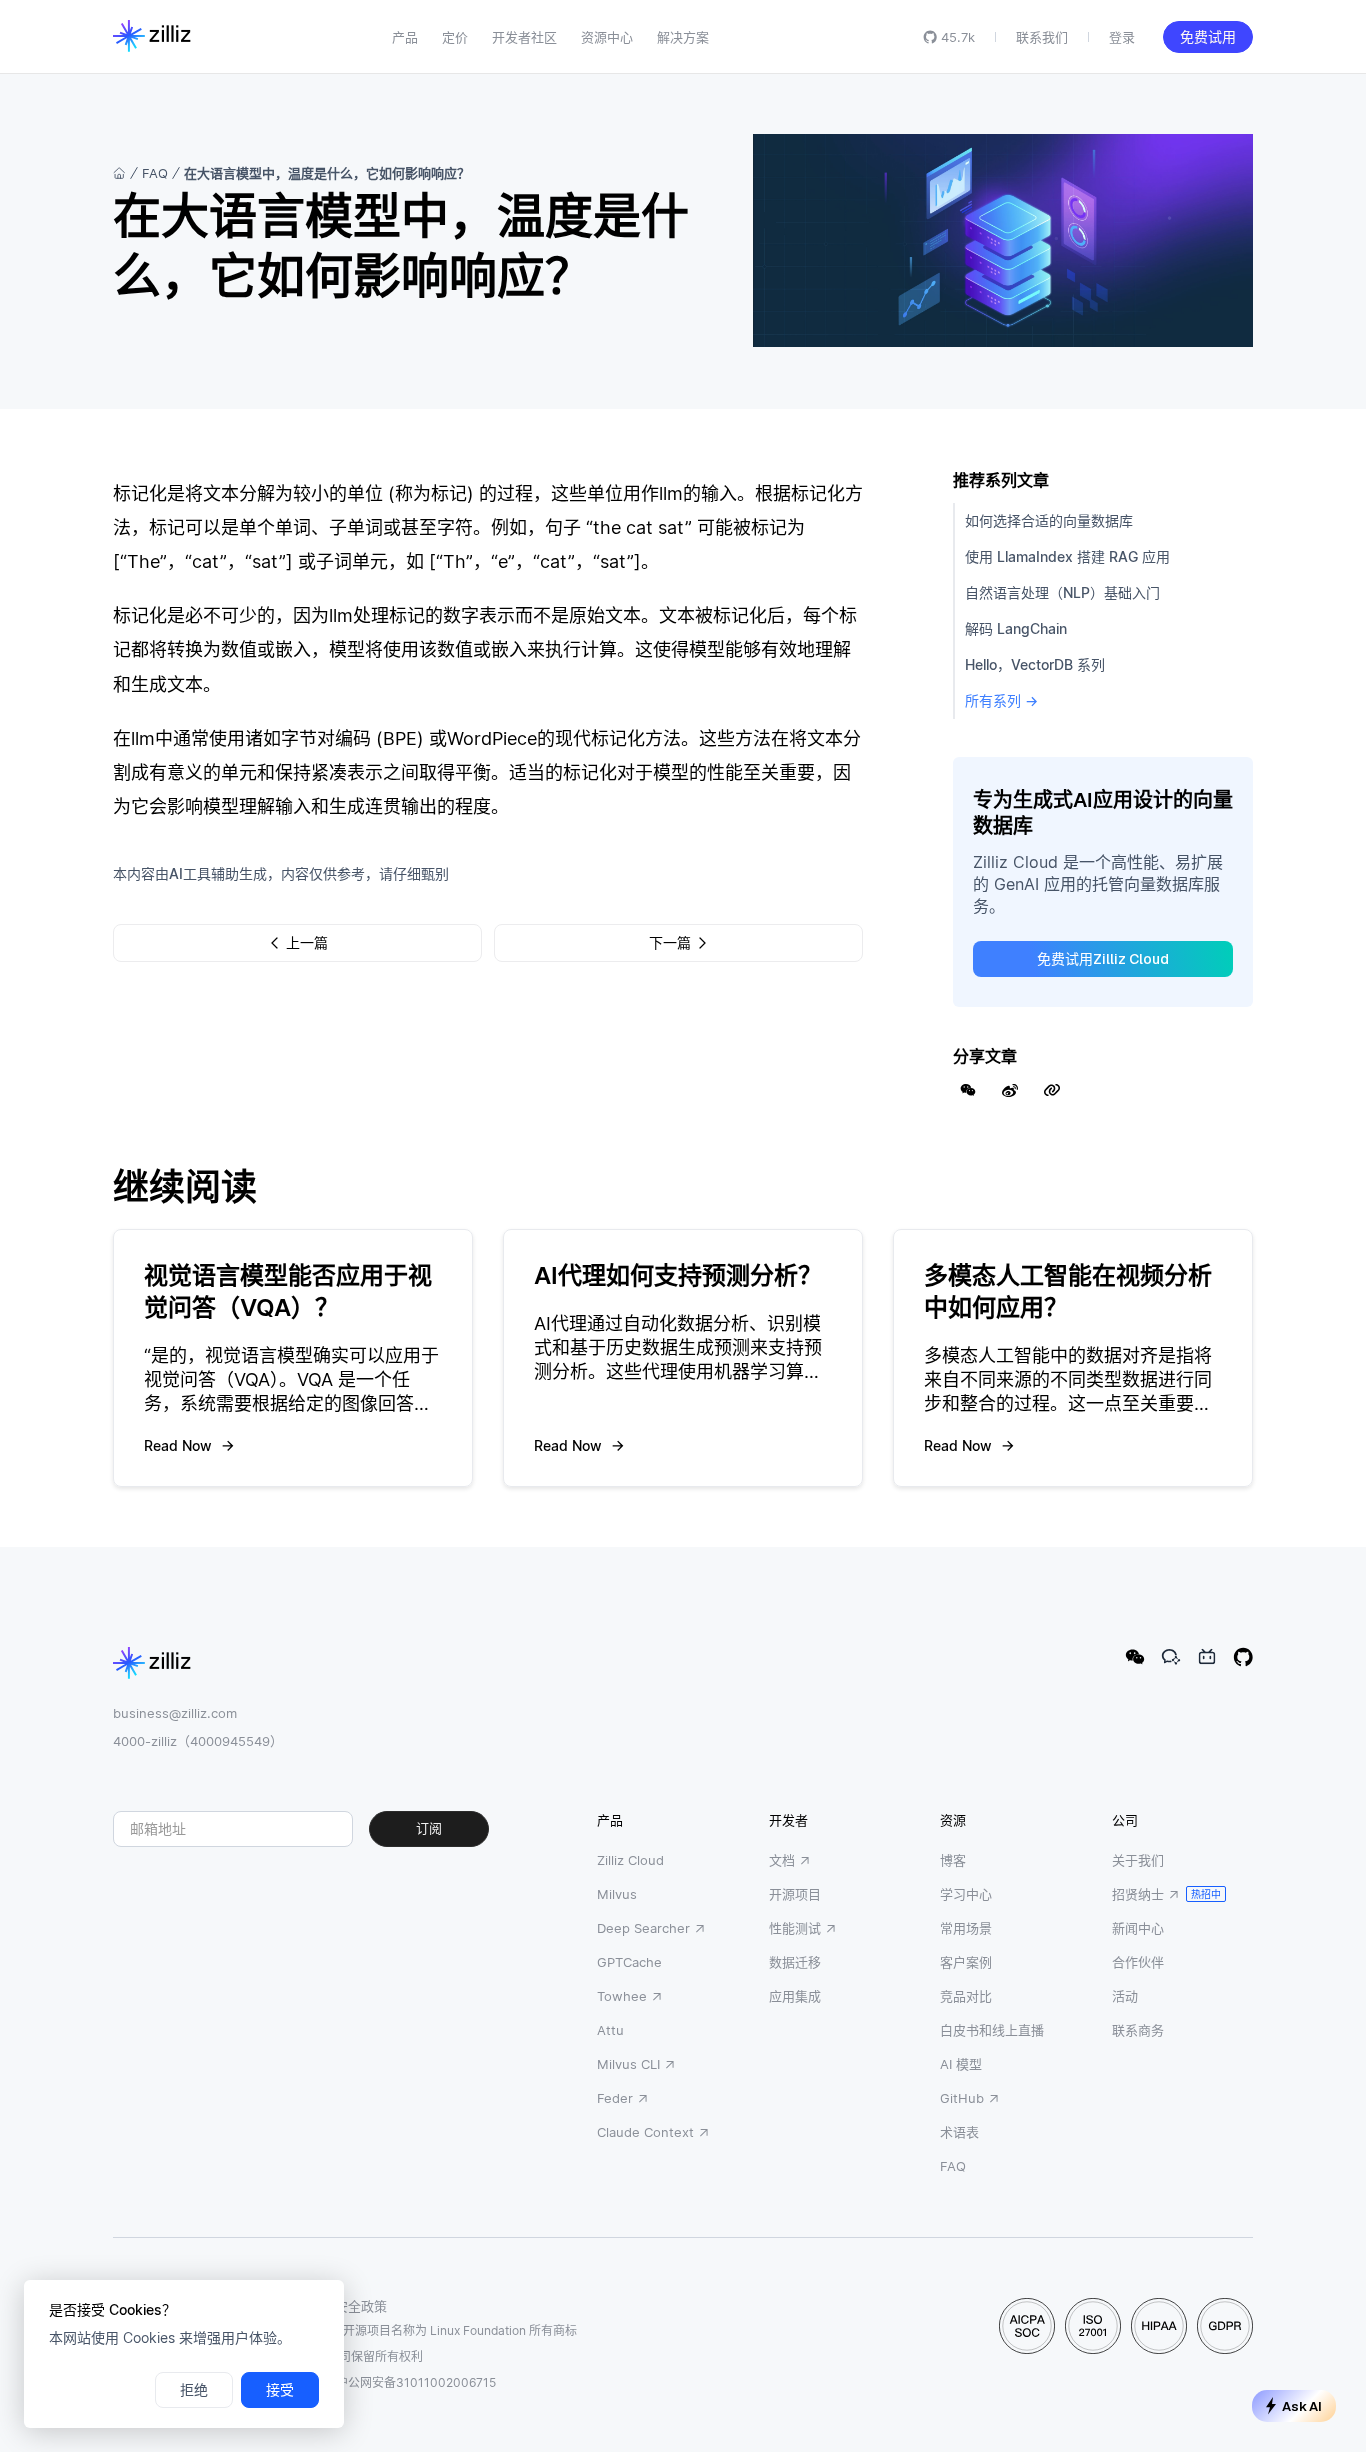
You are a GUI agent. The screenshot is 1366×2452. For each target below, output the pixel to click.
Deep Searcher (643, 1928)
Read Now (178, 1445)
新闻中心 (1138, 1928)
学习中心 (966, 1894)
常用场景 (966, 1928)
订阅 (429, 1828)
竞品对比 (966, 1996)
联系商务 (1138, 2030)
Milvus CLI (628, 2064)
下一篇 (670, 943)
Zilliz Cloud (630, 1860)
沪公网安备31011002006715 (416, 2382)
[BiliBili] (1207, 1657)
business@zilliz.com (175, 1713)
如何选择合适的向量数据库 (1049, 520)
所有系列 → (1001, 700)
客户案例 (966, 1962)
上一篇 (307, 943)
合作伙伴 (1138, 1962)
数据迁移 (795, 1962)
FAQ (155, 173)
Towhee (622, 1996)
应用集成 (795, 1996)
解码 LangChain (1016, 628)
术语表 (959, 2132)
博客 (953, 1860)
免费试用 (1208, 37)
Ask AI (1302, 2406)
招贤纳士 (1138, 1894)
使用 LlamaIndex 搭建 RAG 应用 (1067, 556)
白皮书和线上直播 (992, 2030)
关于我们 (1138, 1860)
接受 (280, 2390)
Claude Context (645, 2132)
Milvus (617, 1894)
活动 (1125, 1996)
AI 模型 (961, 2064)
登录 (1122, 37)
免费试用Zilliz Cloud (1103, 959)
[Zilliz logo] (152, 37)
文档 (782, 1860)
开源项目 (795, 1894)
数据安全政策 (348, 2306)
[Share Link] (1052, 1090)
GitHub (962, 2098)
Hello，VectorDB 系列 (1035, 664)
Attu (610, 2030)
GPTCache (629, 1962)
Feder (615, 2098)
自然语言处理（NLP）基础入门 (1062, 592)
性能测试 (795, 1928)
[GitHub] (1243, 1657)
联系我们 (1042, 37)
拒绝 (194, 2390)
